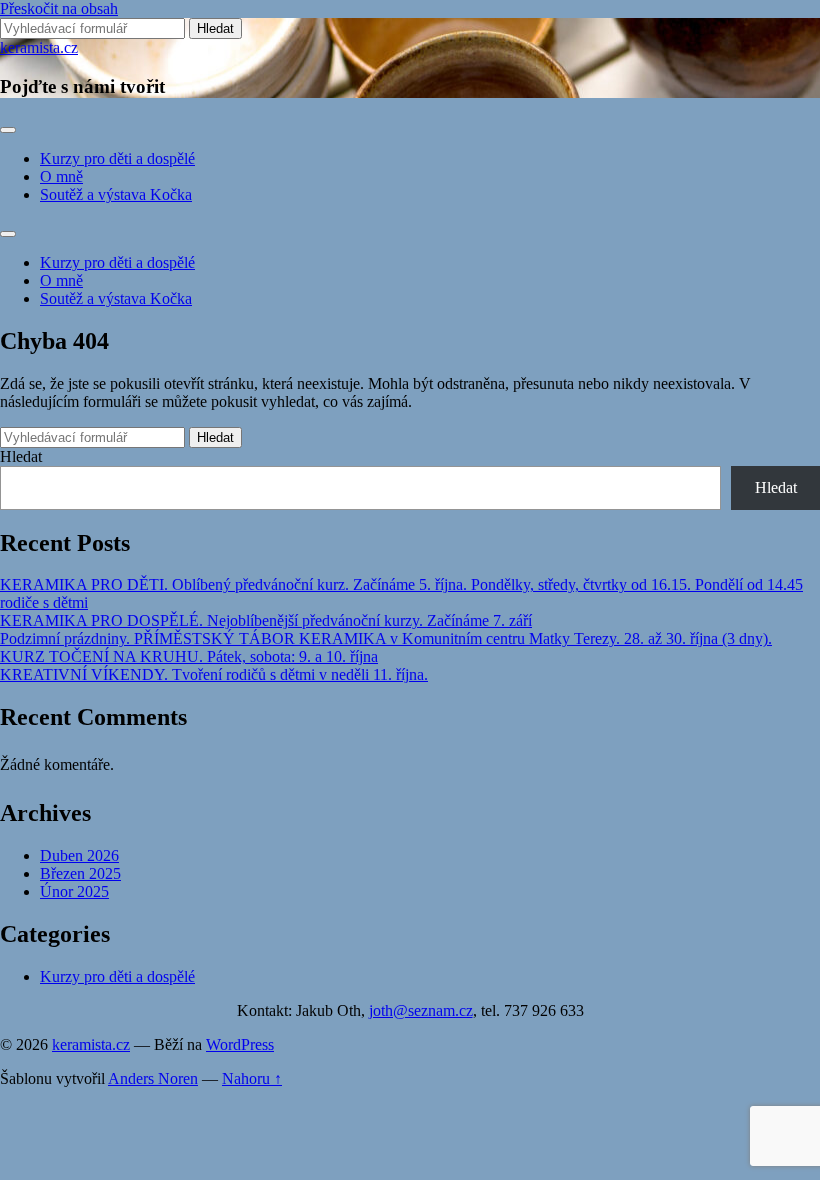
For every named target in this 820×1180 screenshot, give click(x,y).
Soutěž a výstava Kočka (116, 194)
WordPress (240, 1044)
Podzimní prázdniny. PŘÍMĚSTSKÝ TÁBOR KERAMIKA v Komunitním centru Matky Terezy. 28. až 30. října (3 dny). (386, 638)
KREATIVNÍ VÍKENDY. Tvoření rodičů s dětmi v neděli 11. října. (214, 674)
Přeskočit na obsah (59, 8)
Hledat (21, 456)
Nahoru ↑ (252, 1078)
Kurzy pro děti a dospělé (117, 158)
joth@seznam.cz (421, 1010)
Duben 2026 (79, 855)
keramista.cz (39, 47)
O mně (61, 176)
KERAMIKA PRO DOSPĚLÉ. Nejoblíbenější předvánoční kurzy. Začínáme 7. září (266, 620)
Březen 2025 (80, 873)
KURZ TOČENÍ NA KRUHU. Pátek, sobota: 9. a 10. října (189, 656)
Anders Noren (153, 1078)
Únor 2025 (74, 891)
